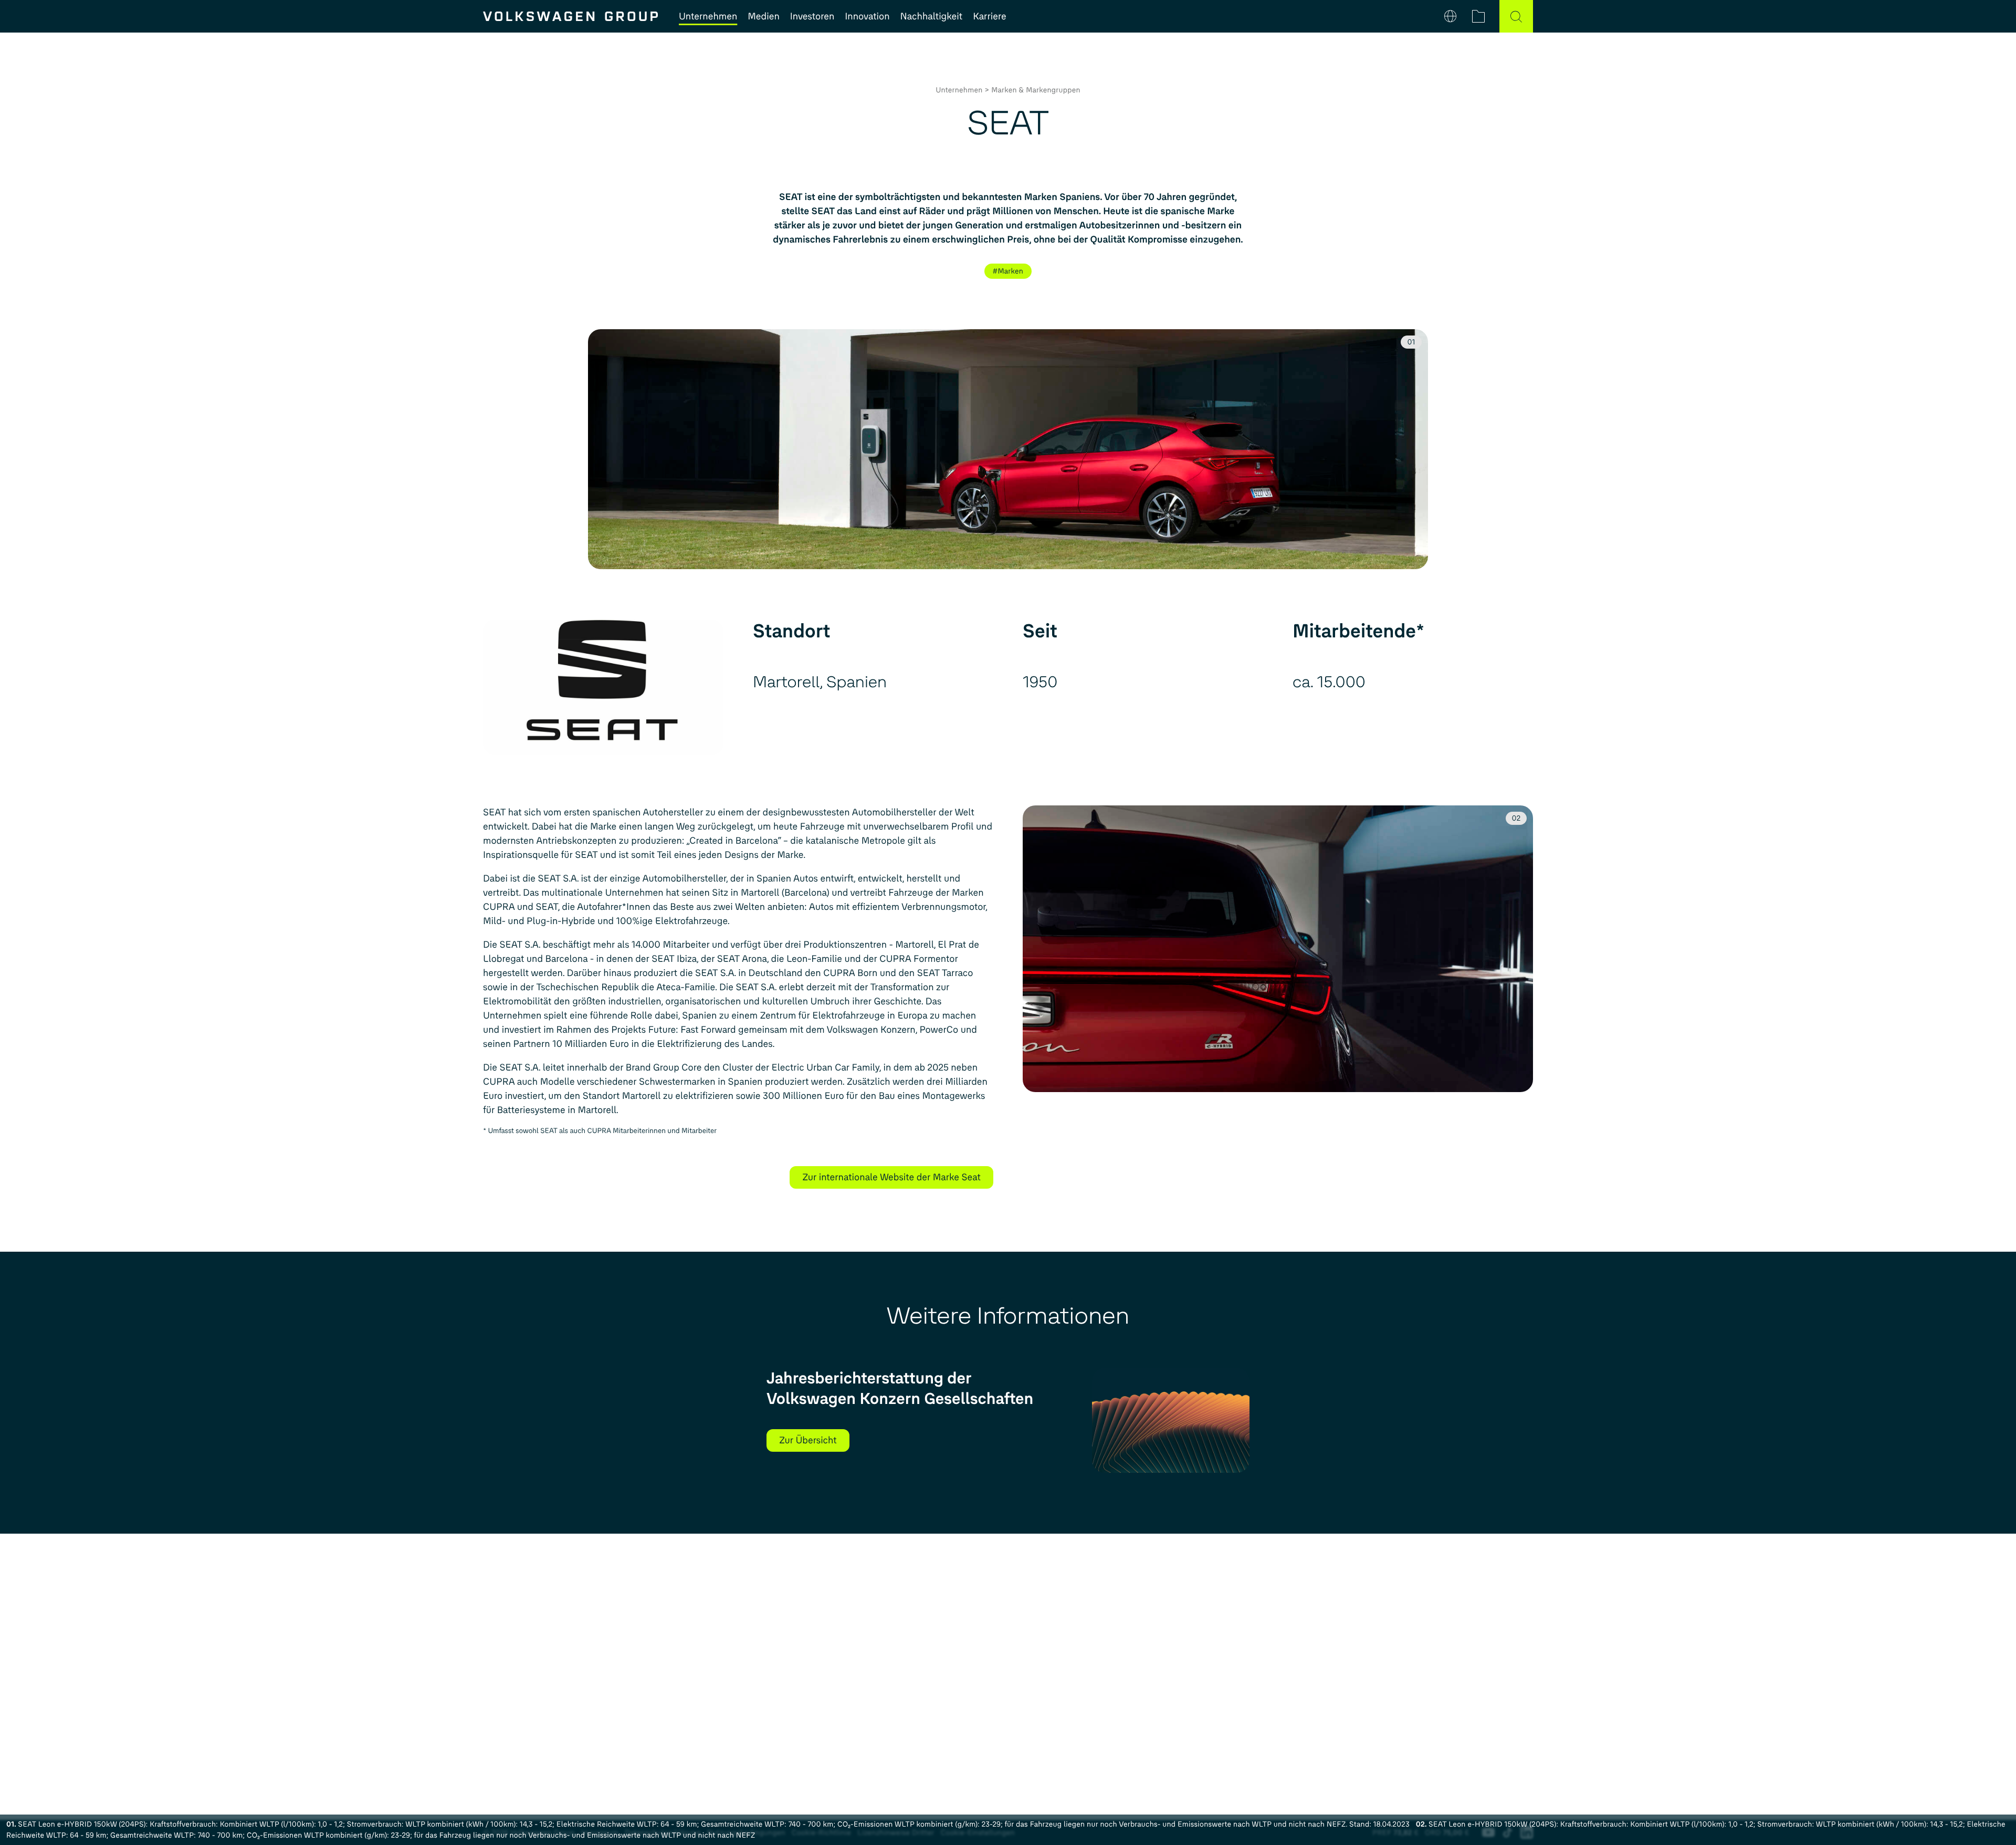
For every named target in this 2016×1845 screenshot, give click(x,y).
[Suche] (1516, 16)
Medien (763, 16)
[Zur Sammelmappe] (1478, 16)
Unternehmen (708, 16)
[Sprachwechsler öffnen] (1450, 16)
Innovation (867, 16)
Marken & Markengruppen (1036, 90)
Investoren (812, 16)
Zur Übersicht (808, 1440)
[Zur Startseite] (570, 16)
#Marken (1008, 271)
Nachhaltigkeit (932, 16)
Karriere (989, 16)
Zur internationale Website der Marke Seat (891, 1177)
